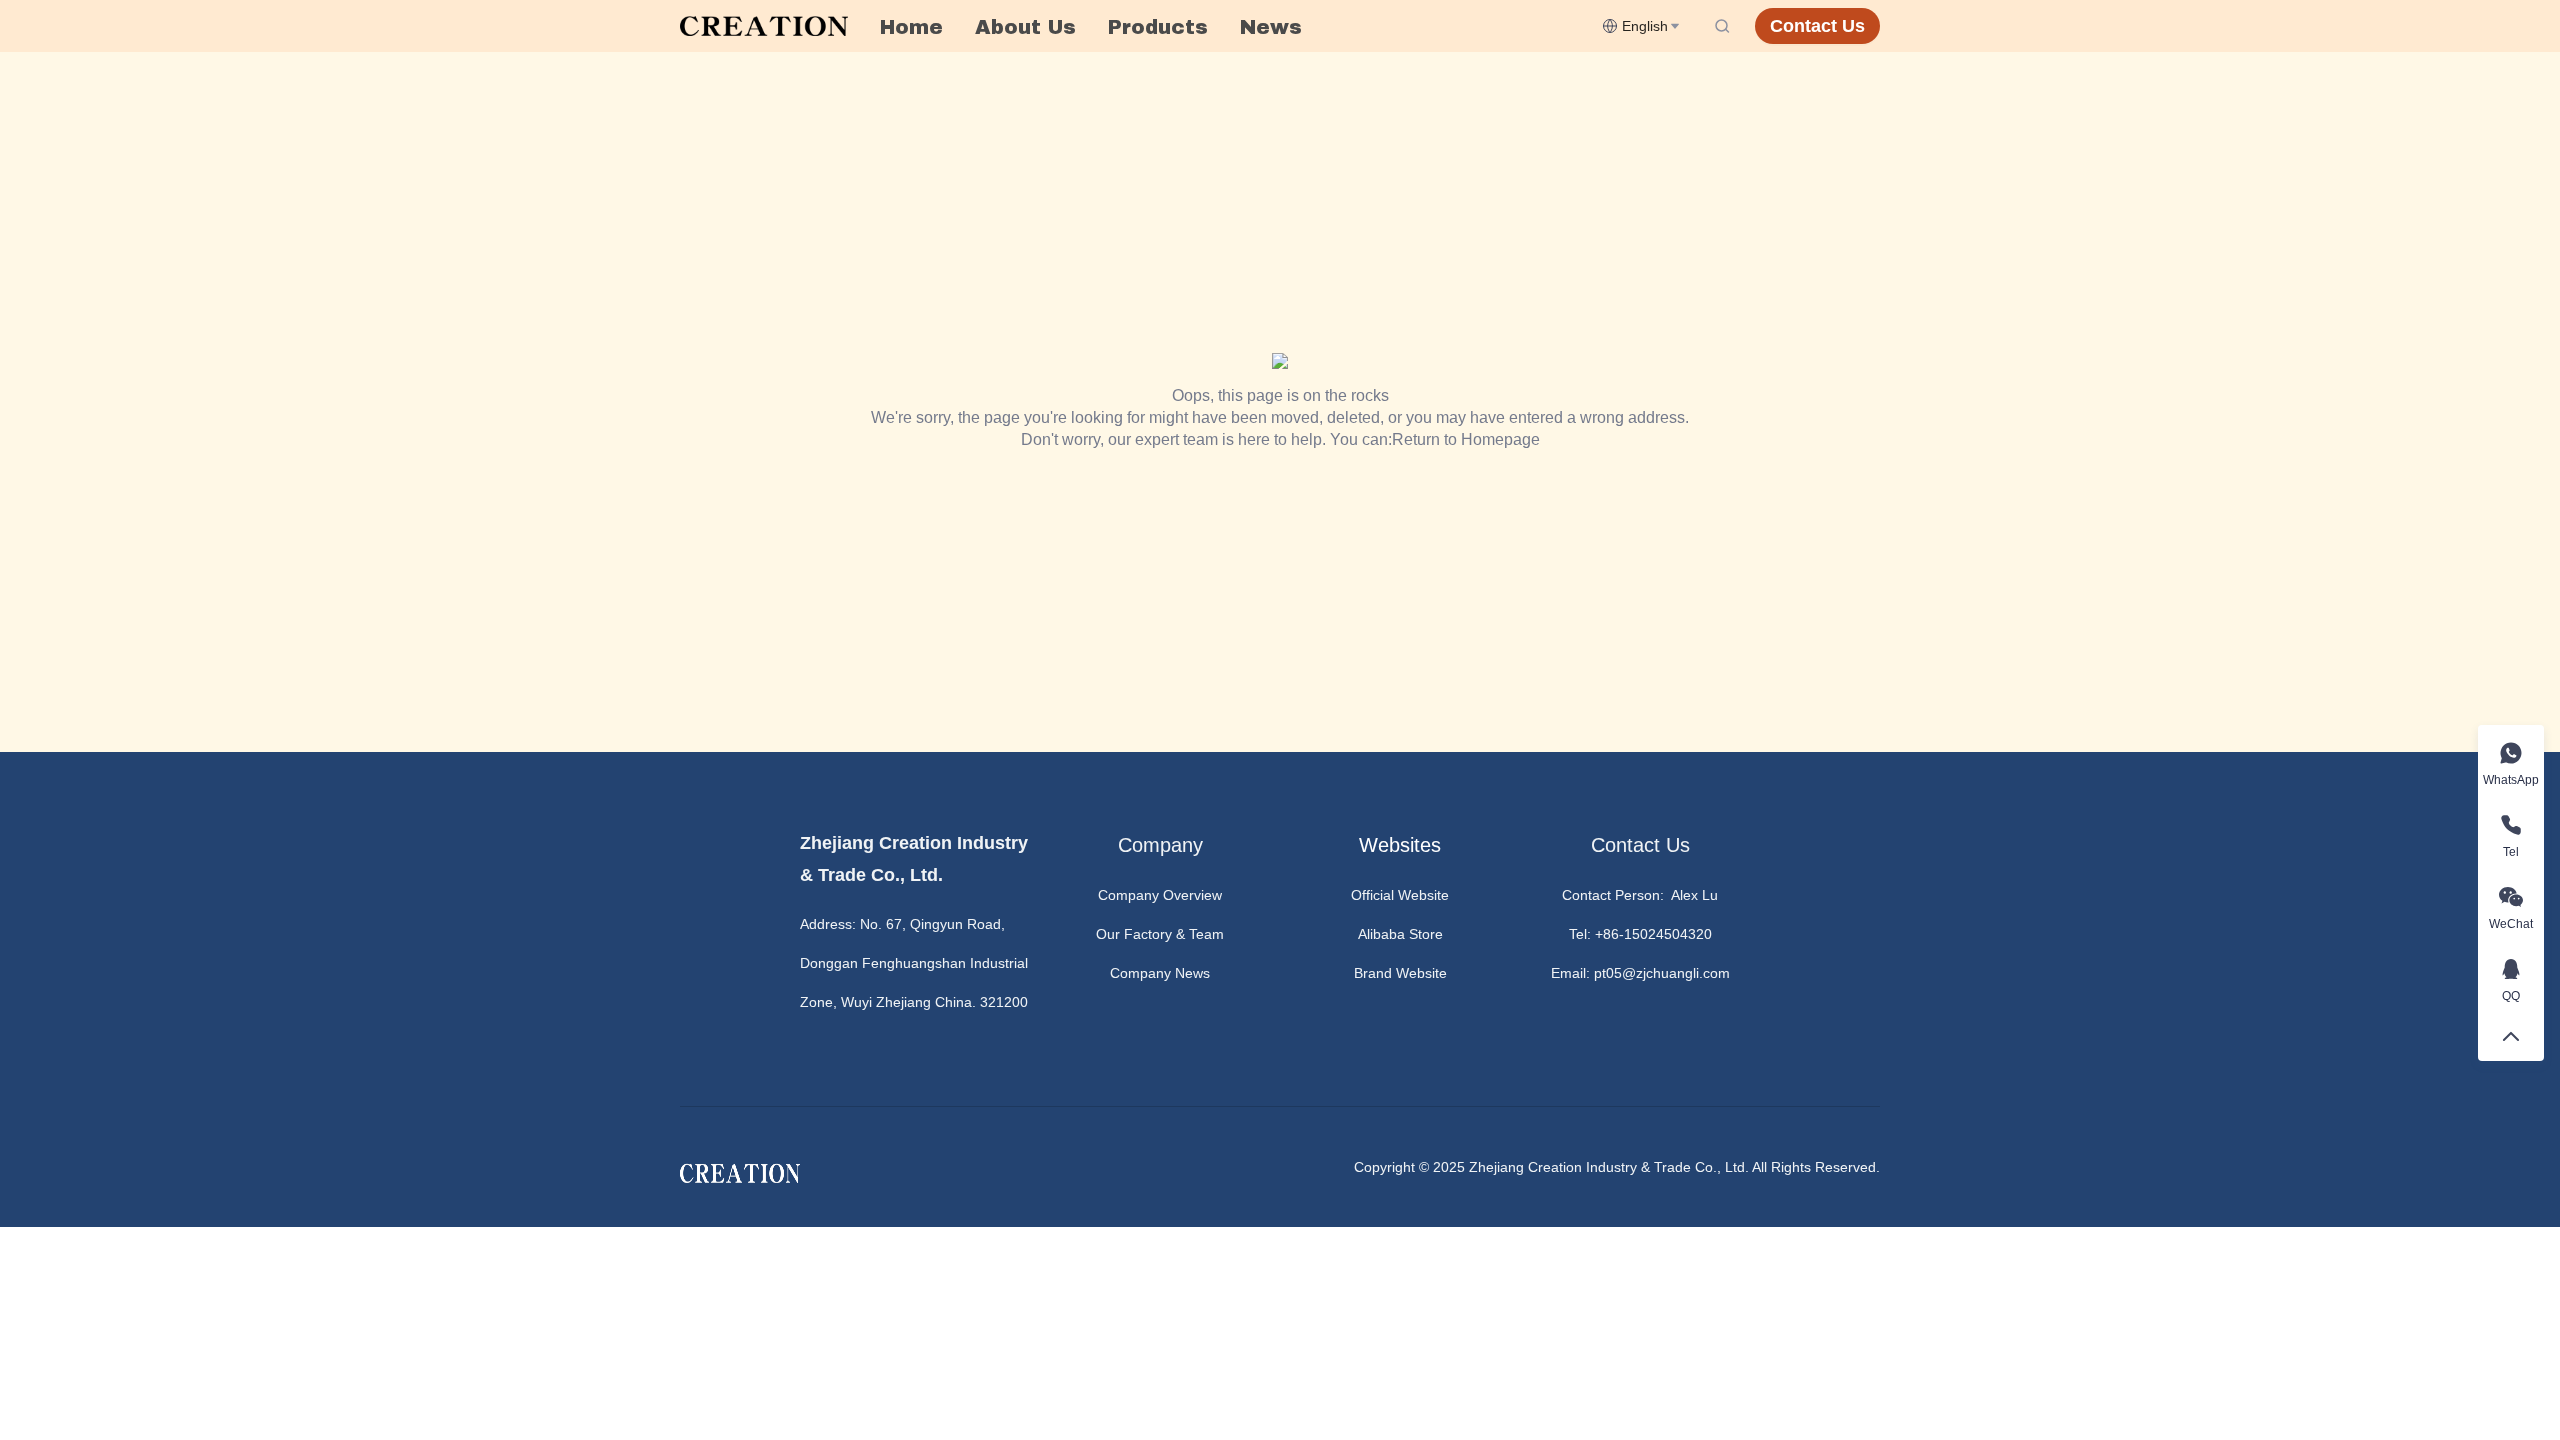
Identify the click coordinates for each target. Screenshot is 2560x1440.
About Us (1025, 27)
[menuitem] (911, 27)
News (1271, 27)
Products (1158, 27)
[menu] (1233, 26)
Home (911, 27)
